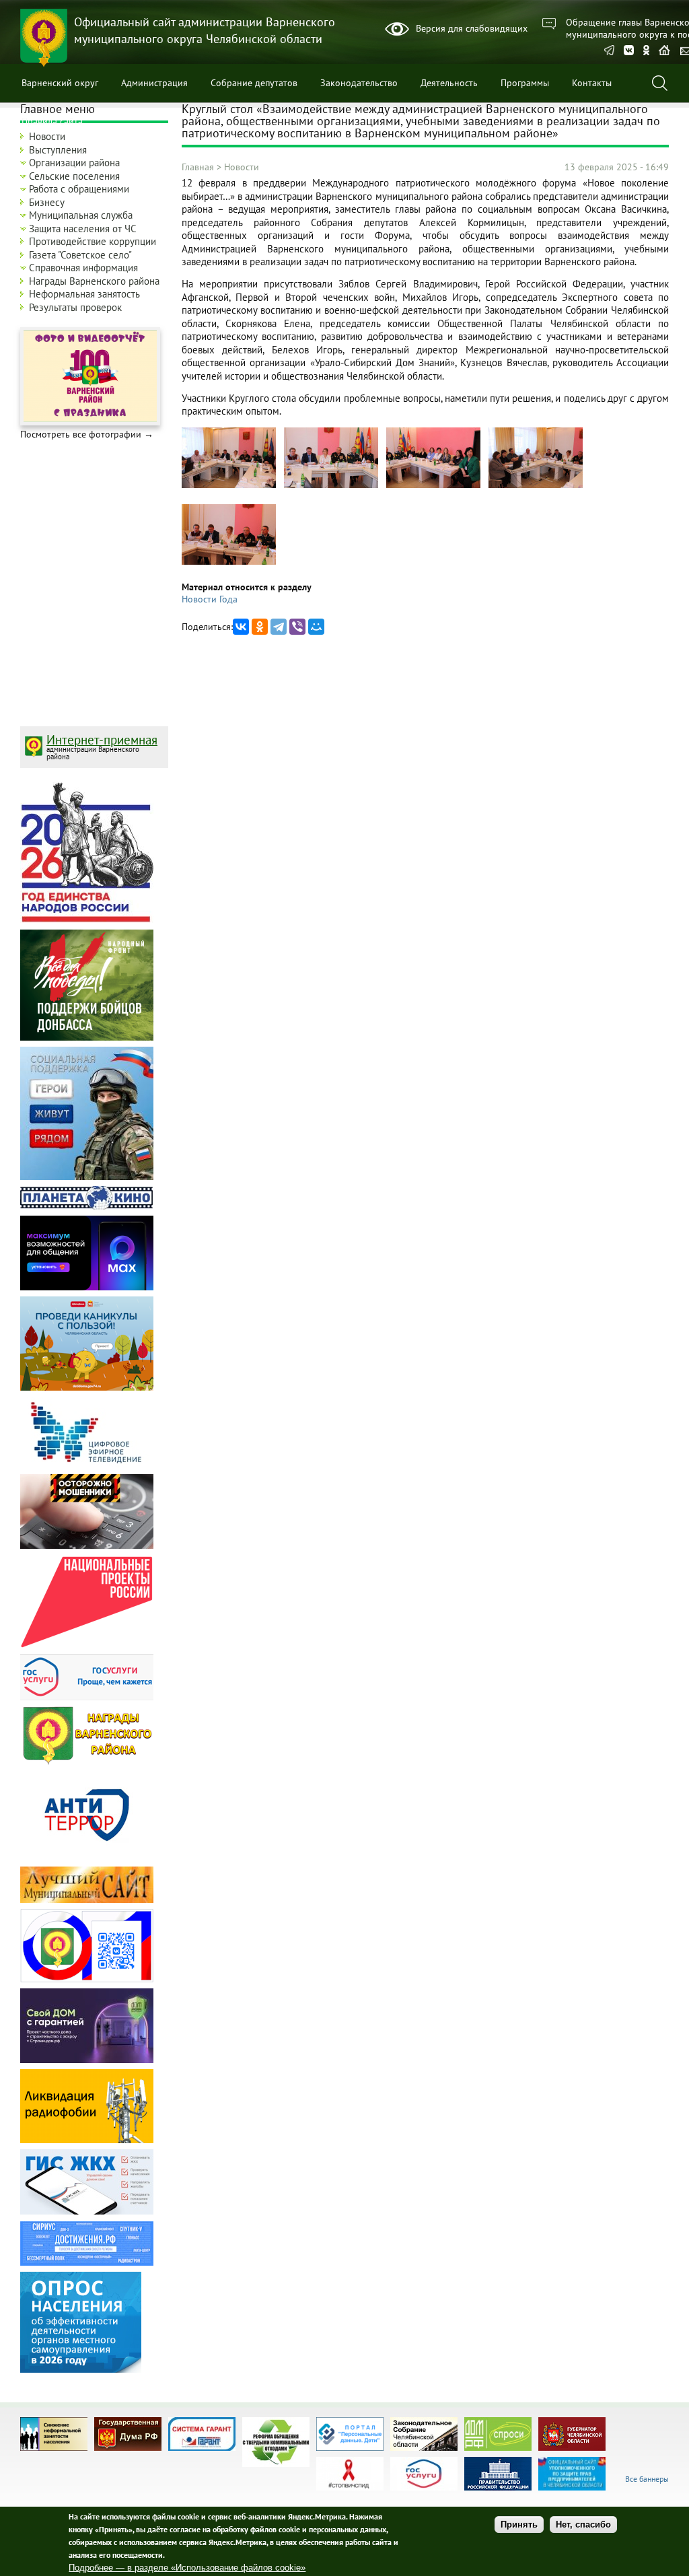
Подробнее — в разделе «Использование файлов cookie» (187, 2568)
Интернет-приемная (102, 740)
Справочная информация (83, 268)
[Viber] (297, 627)
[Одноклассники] (260, 627)
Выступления (58, 150)
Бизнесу (47, 202)
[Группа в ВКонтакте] (629, 51)
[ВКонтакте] (241, 627)
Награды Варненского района (94, 281)
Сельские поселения (74, 176)
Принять (519, 2525)
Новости (242, 167)
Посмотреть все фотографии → (87, 434)
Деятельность (449, 83)
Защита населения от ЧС (83, 229)
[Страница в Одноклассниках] (646, 51)
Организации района (74, 163)
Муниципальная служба (81, 215)
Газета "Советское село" (80, 255)
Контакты (592, 83)
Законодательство (359, 83)
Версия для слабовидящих (472, 28)
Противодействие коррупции (93, 241)
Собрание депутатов (254, 83)
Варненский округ (60, 83)
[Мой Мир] (316, 627)
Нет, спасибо (583, 2525)
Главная (198, 167)
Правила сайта (52, 121)
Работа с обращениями (79, 189)
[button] (229, 485)
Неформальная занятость (84, 294)
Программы (525, 83)
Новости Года (210, 599)
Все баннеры (647, 2479)
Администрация (154, 83)
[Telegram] (609, 51)
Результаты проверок (75, 307)
